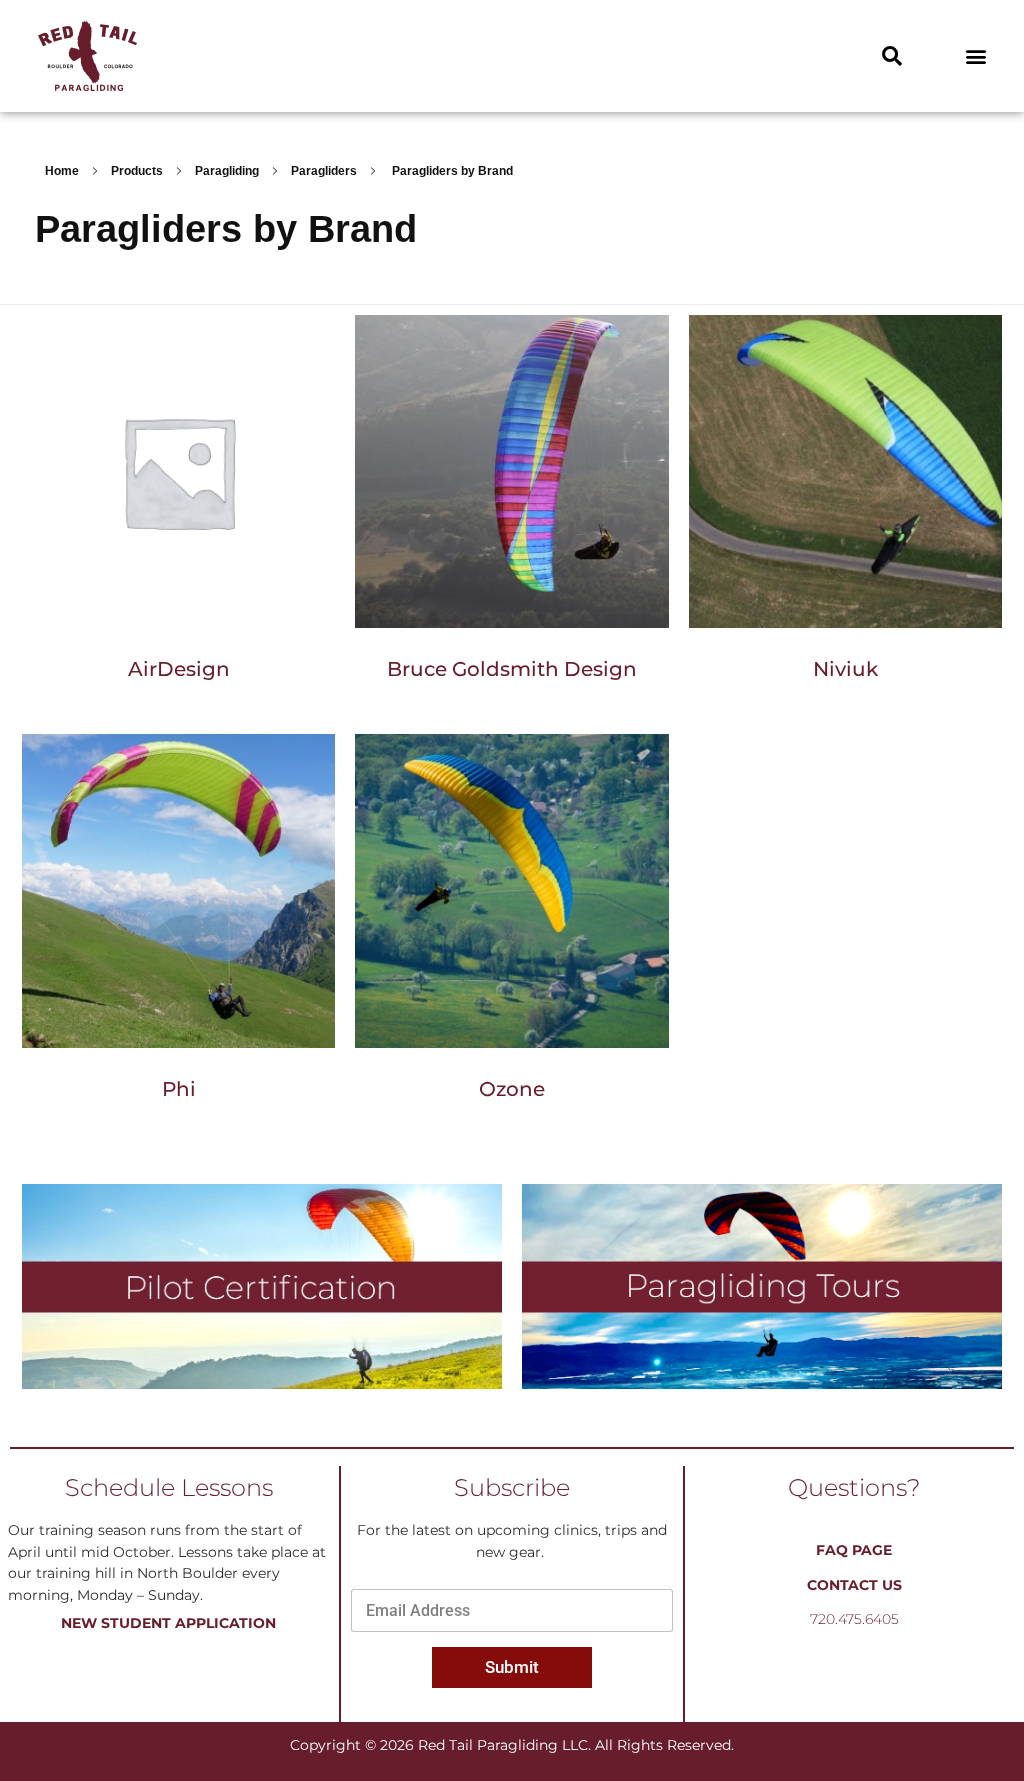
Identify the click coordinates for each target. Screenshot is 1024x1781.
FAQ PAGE (854, 1550)
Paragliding (227, 171)
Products (137, 171)
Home (62, 171)
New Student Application (168, 1623)
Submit (512, 1667)
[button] (892, 56)
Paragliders (324, 171)
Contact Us (854, 1585)
